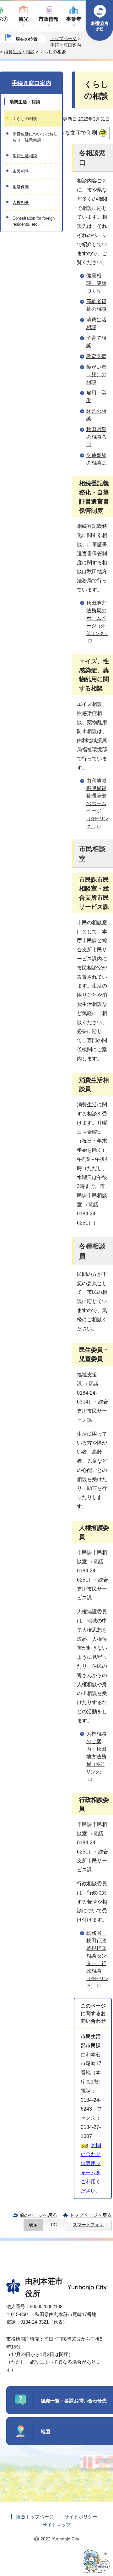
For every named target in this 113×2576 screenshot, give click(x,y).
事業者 (74, 19)
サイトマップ (56, 2525)
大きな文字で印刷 (76, 133)
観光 (24, 19)
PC (54, 2225)
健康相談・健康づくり (96, 283)
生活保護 (21, 187)
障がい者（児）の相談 (96, 375)
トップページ (63, 38)
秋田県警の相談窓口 (96, 437)
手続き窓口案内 (66, 45)
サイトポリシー (81, 2517)
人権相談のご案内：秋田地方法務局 (96, 1753)
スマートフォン (88, 2225)
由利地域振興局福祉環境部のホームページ (97, 803)
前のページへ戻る (38, 2215)
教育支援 (96, 356)
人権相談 (21, 202)
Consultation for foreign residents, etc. (34, 221)
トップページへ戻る (91, 2215)
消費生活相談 (25, 156)
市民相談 (21, 171)
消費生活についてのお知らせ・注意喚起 (35, 137)
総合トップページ (35, 2517)
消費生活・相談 (19, 52)
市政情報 (49, 19)
